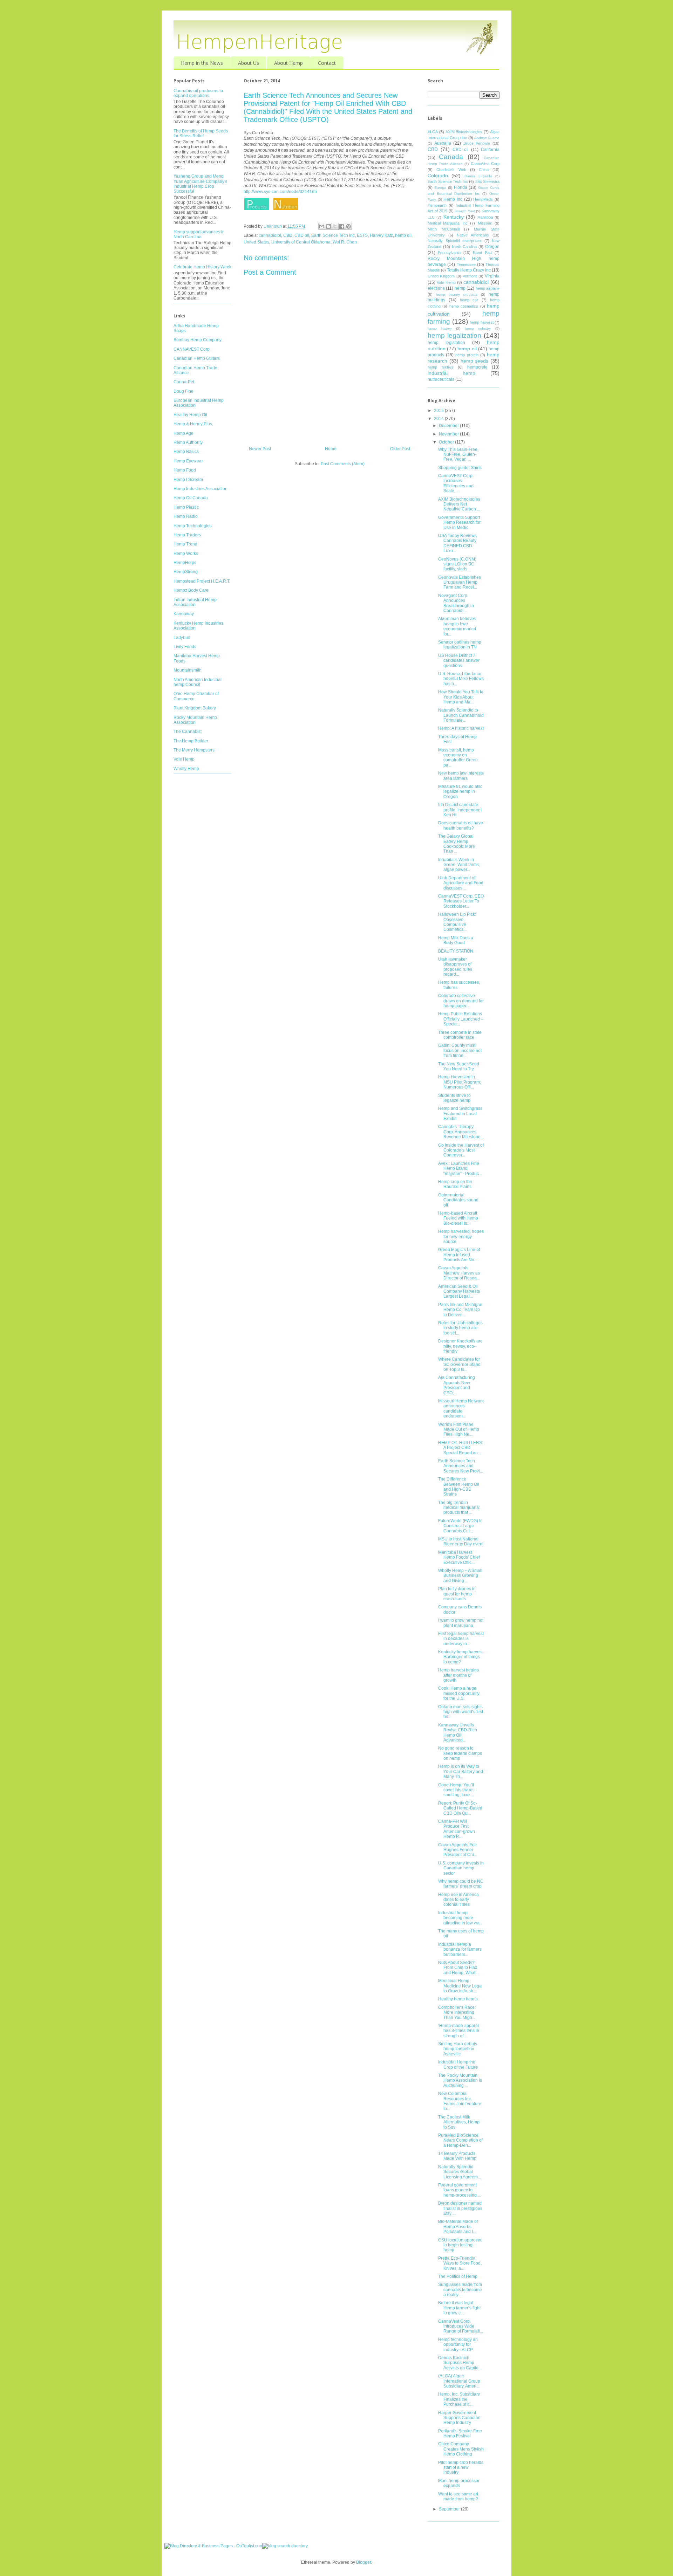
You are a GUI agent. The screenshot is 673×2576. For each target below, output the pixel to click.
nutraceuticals (441, 379)
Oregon (492, 247)
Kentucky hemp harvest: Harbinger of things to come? (461, 1657)
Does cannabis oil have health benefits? (461, 825)
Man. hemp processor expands (459, 2483)
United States (256, 242)
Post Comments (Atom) (343, 464)
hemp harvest (482, 322)
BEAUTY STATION (456, 951)
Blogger (363, 2562)
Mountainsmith (188, 670)
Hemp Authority (188, 442)
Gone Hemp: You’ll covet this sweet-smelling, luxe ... (457, 1790)
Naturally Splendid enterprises (455, 241)
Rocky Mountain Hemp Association (195, 720)
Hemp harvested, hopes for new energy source (461, 1237)
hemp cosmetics (464, 306)
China (484, 170)
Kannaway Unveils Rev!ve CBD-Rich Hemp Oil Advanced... (458, 1733)
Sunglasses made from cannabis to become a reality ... (460, 2290)
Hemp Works (186, 554)
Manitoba (485, 217)
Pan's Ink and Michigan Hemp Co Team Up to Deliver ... (460, 1310)
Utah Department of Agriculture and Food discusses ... (461, 883)
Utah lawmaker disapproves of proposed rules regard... (455, 967)
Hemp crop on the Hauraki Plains (455, 1184)
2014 (439, 419)
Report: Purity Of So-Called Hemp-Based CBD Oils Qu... (460, 1808)
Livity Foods (185, 647)
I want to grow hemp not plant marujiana (461, 1623)
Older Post (400, 449)
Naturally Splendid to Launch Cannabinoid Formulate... (461, 715)
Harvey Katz (381, 235)
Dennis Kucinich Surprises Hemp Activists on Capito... (460, 2363)
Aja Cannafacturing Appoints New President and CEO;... (457, 1385)
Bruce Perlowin (477, 143)
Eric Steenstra (488, 181)
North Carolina (464, 247)
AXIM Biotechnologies (464, 132)
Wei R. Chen (345, 242)
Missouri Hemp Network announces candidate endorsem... (461, 1409)
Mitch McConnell (444, 229)
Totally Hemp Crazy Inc (469, 270)
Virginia (492, 276)
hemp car (469, 300)
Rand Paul (482, 253)
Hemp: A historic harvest (461, 728)
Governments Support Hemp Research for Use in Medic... (459, 523)
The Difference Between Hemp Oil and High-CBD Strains (459, 1487)
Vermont (470, 276)
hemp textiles (441, 367)
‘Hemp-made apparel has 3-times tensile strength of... (459, 2031)
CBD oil (302, 235)
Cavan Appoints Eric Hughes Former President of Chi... (458, 1850)
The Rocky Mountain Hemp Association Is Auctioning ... (460, 2080)
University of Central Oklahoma (301, 242)
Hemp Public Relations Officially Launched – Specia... (461, 1019)
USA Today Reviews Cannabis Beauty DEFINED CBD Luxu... (457, 543)
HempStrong (186, 572)
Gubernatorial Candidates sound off (458, 1200)
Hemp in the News (202, 63)
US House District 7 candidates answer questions (459, 661)
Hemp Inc (453, 199)
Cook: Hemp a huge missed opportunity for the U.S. (459, 1693)
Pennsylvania (449, 253)
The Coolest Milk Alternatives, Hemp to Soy (459, 2122)
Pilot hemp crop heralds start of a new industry (461, 2468)
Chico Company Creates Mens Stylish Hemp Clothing (461, 2449)
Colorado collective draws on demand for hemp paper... (461, 1001)
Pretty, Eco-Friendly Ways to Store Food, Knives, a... (460, 2263)
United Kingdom (441, 276)
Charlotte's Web (451, 170)
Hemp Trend (185, 544)
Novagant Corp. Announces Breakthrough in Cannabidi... (456, 603)
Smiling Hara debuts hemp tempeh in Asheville (458, 2049)
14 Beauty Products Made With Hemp (457, 2156)
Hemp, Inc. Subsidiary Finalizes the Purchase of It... (459, 2399)
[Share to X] (335, 226)
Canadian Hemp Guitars (197, 358)
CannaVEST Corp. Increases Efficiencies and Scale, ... (456, 483)
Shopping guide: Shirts (460, 468)
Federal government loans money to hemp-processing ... (460, 2190)
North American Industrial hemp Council (198, 682)
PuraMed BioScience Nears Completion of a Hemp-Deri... (460, 2140)
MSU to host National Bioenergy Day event (461, 1541)
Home (331, 449)
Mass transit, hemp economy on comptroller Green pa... (458, 758)
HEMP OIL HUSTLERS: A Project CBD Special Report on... (461, 1448)
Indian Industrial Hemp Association (195, 602)
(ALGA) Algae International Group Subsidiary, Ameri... (459, 2381)
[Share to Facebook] (342, 226)
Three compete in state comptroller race (460, 1035)
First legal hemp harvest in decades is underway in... (461, 1639)
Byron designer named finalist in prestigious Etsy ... (460, 2208)
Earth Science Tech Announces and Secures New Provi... (461, 1466)
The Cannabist (188, 731)
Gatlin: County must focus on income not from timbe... (460, 1050)
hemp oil (403, 235)
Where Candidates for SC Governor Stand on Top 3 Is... (459, 1364)
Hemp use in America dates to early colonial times (458, 1900)
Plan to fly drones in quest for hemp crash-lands (457, 1594)
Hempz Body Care (191, 590)
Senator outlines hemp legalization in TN (460, 645)
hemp (460, 288)
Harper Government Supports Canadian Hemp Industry (459, 2418)
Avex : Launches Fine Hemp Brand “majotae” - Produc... (460, 1169)
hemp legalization (454, 335)
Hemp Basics (186, 452)
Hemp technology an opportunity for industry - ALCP (458, 2345)
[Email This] (322, 226)
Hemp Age (183, 433)
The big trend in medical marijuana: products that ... (459, 1508)
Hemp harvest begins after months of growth (458, 1675)
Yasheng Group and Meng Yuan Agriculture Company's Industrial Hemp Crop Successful (200, 184)
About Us (249, 63)
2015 (439, 411)
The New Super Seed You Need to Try (459, 1066)
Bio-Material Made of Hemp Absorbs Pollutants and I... (458, 2227)
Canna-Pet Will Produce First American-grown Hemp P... (457, 1829)
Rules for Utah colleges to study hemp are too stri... (460, 1328)
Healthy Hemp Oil (190, 415)
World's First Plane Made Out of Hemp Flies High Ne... (459, 1430)
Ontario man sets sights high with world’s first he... (461, 1712)
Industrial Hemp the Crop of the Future (458, 2065)
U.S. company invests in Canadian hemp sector (461, 1868)
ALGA (433, 132)
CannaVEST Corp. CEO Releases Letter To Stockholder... (461, 901)
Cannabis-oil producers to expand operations (198, 93)
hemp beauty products (457, 294)
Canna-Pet (184, 382)
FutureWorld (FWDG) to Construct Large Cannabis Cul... (460, 1526)
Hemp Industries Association (200, 489)
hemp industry (478, 328)
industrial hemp (451, 373)
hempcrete (477, 367)
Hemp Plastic (186, 507)
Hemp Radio (186, 516)
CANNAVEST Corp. (192, 349)
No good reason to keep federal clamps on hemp (460, 1753)
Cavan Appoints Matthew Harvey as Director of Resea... (459, 1273)
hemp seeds (475, 361)
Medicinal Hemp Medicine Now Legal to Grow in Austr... (460, 1986)
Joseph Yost (465, 211)
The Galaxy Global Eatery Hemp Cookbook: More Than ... (457, 844)
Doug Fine (183, 391)
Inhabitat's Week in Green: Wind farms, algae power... (459, 865)
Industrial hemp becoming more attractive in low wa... (460, 1918)
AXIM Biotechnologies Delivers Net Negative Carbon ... (459, 504)
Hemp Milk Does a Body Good (456, 940)
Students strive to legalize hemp (454, 1098)
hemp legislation (446, 343)
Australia (443, 143)
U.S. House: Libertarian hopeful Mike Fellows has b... (461, 679)
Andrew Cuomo (487, 138)
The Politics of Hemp (458, 2276)
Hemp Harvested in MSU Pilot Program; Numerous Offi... (460, 1082)
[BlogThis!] (328, 226)
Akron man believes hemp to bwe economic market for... (457, 626)
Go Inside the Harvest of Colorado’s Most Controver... (461, 1150)
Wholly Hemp (186, 769)
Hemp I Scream (188, 480)
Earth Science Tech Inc (333, 235)
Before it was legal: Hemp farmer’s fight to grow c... (459, 2308)
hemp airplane (488, 288)
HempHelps (185, 563)
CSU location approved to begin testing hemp (460, 2245)
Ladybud (182, 638)
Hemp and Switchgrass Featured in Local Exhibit (460, 1114)
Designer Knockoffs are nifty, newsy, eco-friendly (460, 1346)
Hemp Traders (187, 535)
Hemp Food (185, 470)
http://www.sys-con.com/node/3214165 (280, 192)
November (449, 434)
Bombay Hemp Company (198, 340)
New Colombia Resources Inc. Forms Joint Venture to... (460, 2101)
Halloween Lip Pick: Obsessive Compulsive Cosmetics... (457, 922)
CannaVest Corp (485, 164)
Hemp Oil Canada (191, 498)
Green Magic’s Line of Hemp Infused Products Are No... (459, 1255)
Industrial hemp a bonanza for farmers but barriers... (460, 1949)
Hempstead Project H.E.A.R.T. (202, 581)
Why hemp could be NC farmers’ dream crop (461, 1884)
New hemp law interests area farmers (461, 776)
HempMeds (483, 199)
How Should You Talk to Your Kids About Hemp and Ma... (461, 697)
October (447, 442)
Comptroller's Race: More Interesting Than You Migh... (457, 2012)
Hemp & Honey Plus (193, 424)
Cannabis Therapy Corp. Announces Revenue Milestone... (461, 1132)
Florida (461, 187)
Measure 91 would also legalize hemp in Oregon (460, 792)
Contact (327, 63)
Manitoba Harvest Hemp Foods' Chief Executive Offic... (459, 1557)
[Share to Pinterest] (348, 226)
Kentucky (454, 217)
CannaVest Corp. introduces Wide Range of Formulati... (461, 2326)
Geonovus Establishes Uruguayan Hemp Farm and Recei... (460, 582)
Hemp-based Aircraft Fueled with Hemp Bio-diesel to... (458, 1218)
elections (436, 288)
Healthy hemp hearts (458, 1999)
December (449, 426)
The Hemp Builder (191, 741)
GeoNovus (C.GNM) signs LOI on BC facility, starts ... (457, 564)
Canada (451, 157)
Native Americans (473, 235)
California (490, 150)
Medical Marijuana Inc (448, 223)
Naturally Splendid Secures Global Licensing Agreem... (460, 2172)
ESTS (362, 235)
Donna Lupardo (478, 176)
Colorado (438, 176)
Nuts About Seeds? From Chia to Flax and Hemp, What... (458, 1968)
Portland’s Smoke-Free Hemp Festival (460, 2433)
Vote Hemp (184, 759)
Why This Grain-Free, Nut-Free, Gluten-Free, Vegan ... (458, 455)
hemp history (440, 328)
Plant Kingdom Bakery (195, 708)
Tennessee (466, 265)
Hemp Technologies (193, 526)
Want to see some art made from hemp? (458, 2496)
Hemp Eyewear (188, 461)
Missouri (485, 223)
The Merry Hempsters (194, 750)
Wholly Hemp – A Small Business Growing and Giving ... (460, 1576)
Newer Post (260, 449)
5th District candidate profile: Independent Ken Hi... (460, 810)
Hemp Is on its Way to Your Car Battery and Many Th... (461, 1771)
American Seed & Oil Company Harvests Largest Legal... (459, 1292)
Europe (440, 188)
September (450, 2509)
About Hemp (288, 63)
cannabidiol (270, 235)
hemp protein (467, 355)
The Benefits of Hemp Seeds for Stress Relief (201, 133)
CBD (288, 235)
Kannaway (184, 614)
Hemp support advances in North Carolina (199, 234)
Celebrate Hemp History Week (202, 267)
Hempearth (437, 205)
